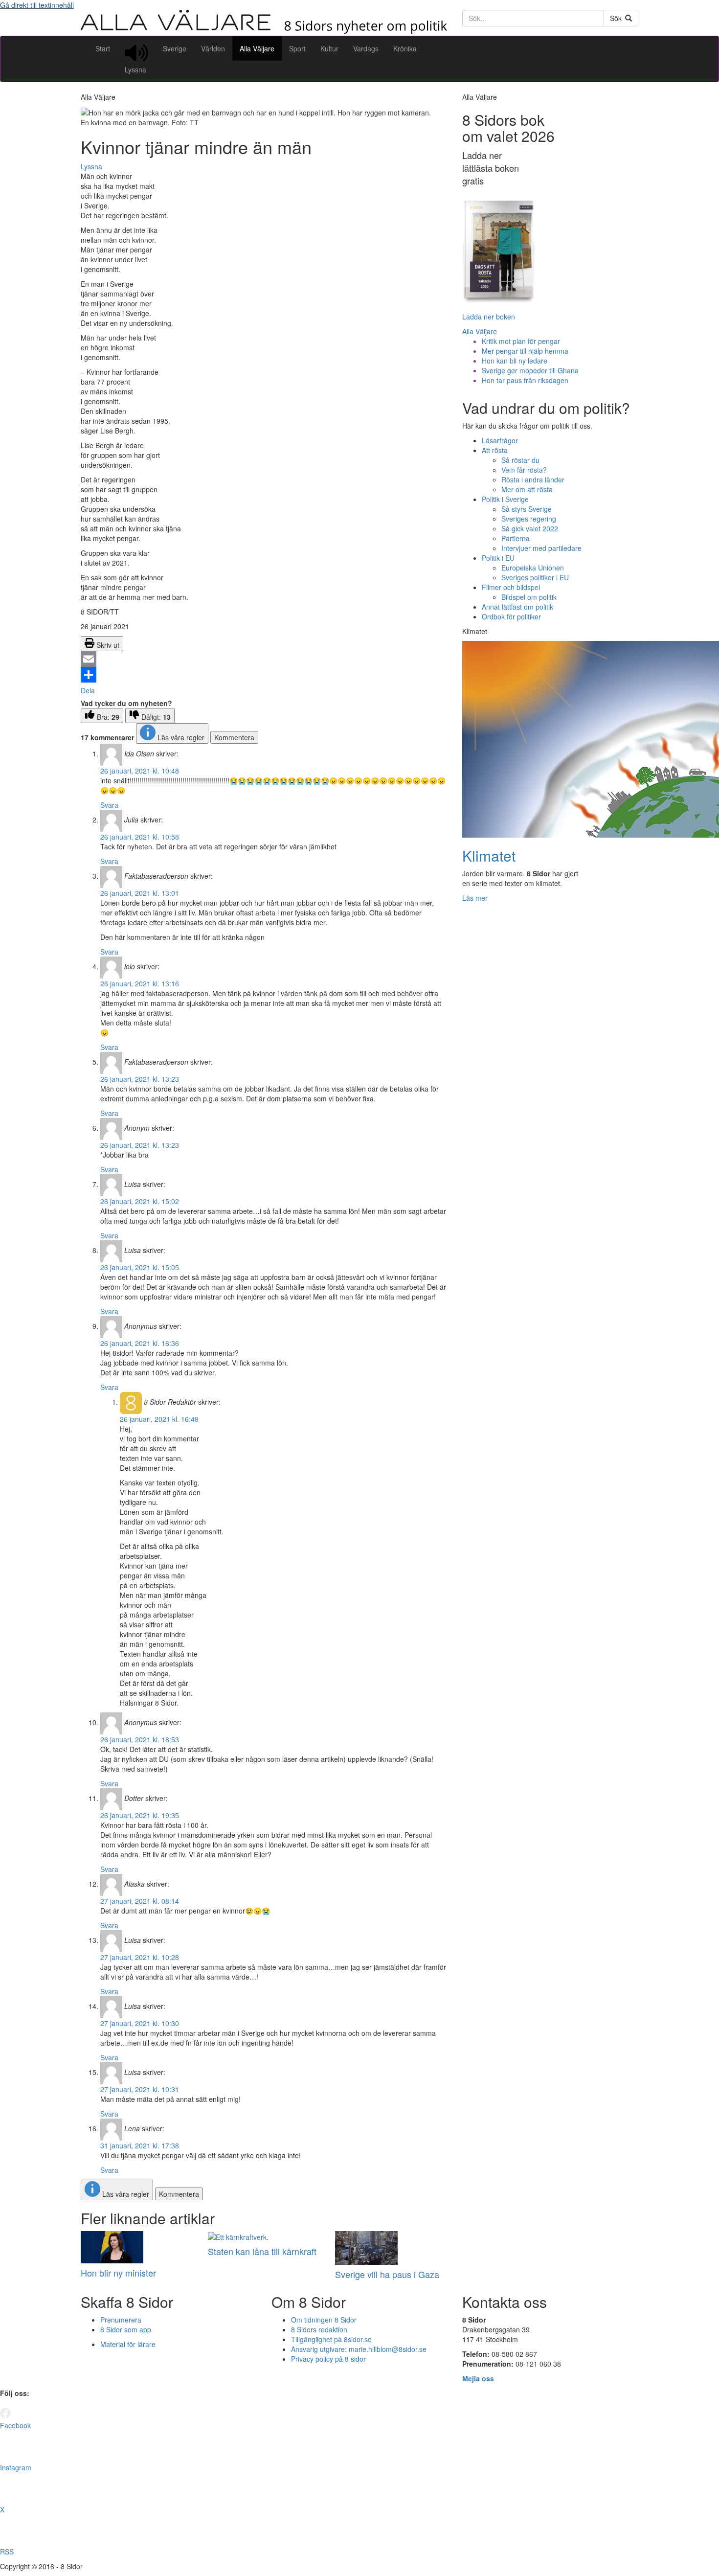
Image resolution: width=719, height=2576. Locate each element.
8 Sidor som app (126, 2329)
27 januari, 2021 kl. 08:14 (140, 1901)
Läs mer (475, 898)
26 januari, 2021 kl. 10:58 (140, 837)
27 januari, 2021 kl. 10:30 (140, 2023)
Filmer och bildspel (511, 587)
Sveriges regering (529, 519)
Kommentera (234, 737)
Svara (109, 805)
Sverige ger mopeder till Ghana (530, 370)
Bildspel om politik (529, 597)
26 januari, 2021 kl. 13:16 (140, 983)
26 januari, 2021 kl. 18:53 (140, 1739)
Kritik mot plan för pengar (521, 341)
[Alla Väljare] (264, 31)
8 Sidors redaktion (319, 2329)
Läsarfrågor (500, 440)
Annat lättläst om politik (517, 607)
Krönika (405, 48)
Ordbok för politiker (511, 616)
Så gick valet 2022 (530, 528)
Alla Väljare (257, 48)
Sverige (175, 48)
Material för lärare (128, 2344)
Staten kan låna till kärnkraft (262, 2251)
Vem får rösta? (524, 470)
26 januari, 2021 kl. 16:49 (159, 1419)
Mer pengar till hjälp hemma (525, 351)
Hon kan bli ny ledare (515, 361)
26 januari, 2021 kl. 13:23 (140, 1079)
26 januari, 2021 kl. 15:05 (140, 1267)
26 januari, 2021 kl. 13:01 (140, 893)
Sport (297, 48)
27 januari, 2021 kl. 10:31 (140, 2089)
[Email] (264, 659)
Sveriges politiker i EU (535, 577)
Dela (88, 690)
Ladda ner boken (489, 317)
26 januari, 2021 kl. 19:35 (140, 1815)
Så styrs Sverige (527, 509)
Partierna (516, 538)
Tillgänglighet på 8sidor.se (331, 2339)
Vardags (366, 48)
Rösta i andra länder (533, 479)
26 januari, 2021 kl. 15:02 (140, 1201)
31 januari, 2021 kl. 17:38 (140, 2145)
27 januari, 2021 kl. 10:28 (140, 1957)
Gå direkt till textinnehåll (37, 5)
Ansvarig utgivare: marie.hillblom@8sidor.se (359, 2349)
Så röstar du (520, 460)
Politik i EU (498, 558)
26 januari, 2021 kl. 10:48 (140, 771)
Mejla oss (478, 2378)
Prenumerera (121, 2320)
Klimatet (489, 855)
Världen (213, 48)
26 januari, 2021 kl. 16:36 (140, 1343)
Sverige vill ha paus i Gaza (387, 2274)
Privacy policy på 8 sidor (328, 2359)
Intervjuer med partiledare (541, 548)
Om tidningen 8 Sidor (324, 2320)
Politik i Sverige (505, 499)
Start (103, 48)
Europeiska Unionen (533, 568)
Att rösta (495, 450)
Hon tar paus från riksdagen (525, 380)
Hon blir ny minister (118, 2273)
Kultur (329, 48)
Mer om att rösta (527, 489)
